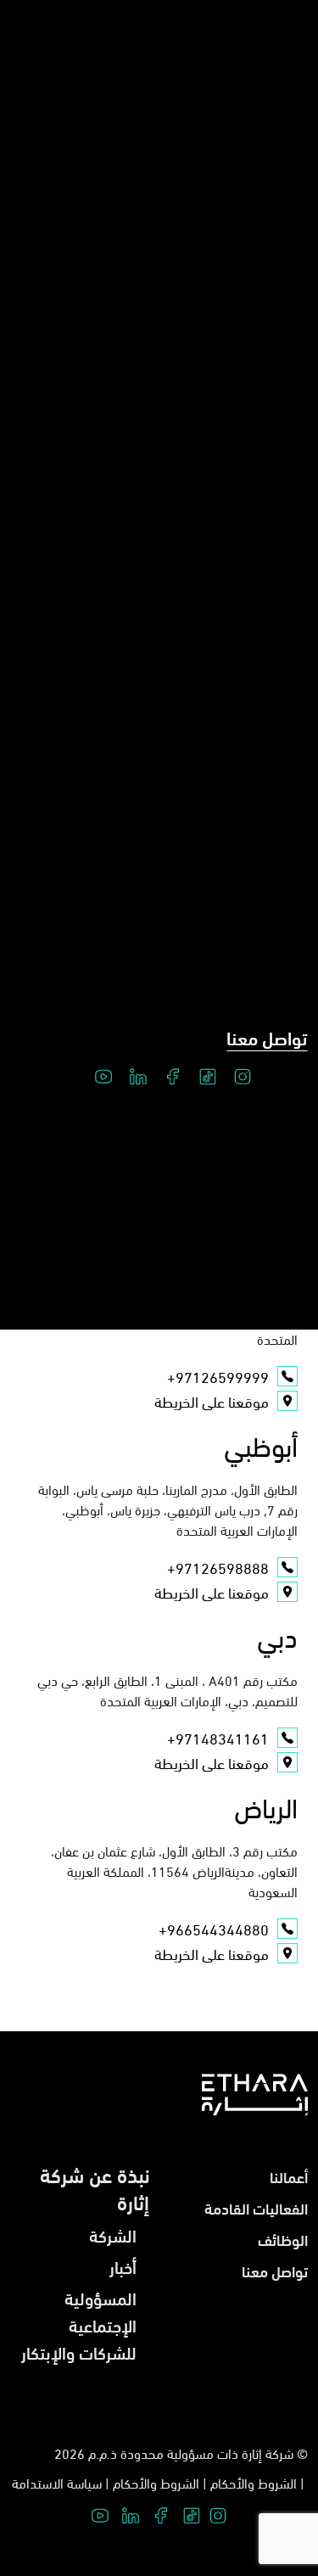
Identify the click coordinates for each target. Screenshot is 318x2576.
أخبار (123, 2266)
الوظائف (283, 2239)
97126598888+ (218, 1567)
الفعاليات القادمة (256, 2207)
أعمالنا (289, 2176)
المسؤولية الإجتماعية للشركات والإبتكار (79, 2324)
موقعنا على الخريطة (212, 1401)
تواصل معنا (267, 1037)
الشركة (113, 2234)
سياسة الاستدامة (57, 2482)
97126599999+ (218, 1376)
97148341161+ (218, 1738)
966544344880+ (214, 1929)
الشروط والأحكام (254, 2482)
